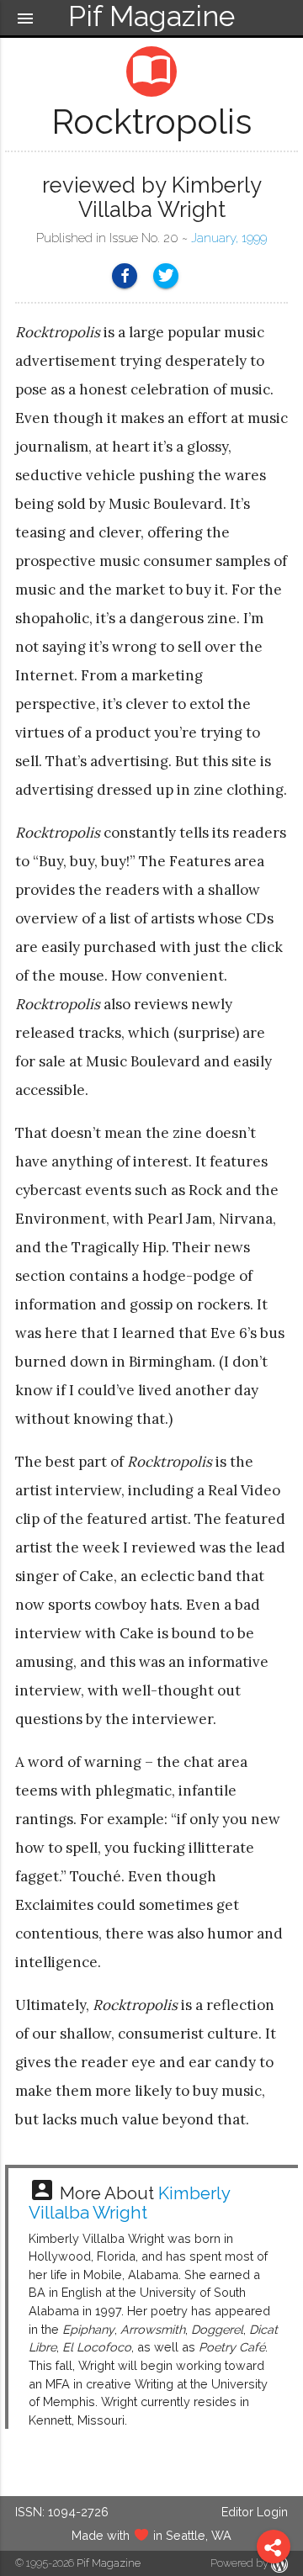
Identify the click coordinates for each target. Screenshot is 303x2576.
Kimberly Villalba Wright (129, 2203)
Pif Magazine (109, 2563)
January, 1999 (229, 238)
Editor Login (255, 2512)
